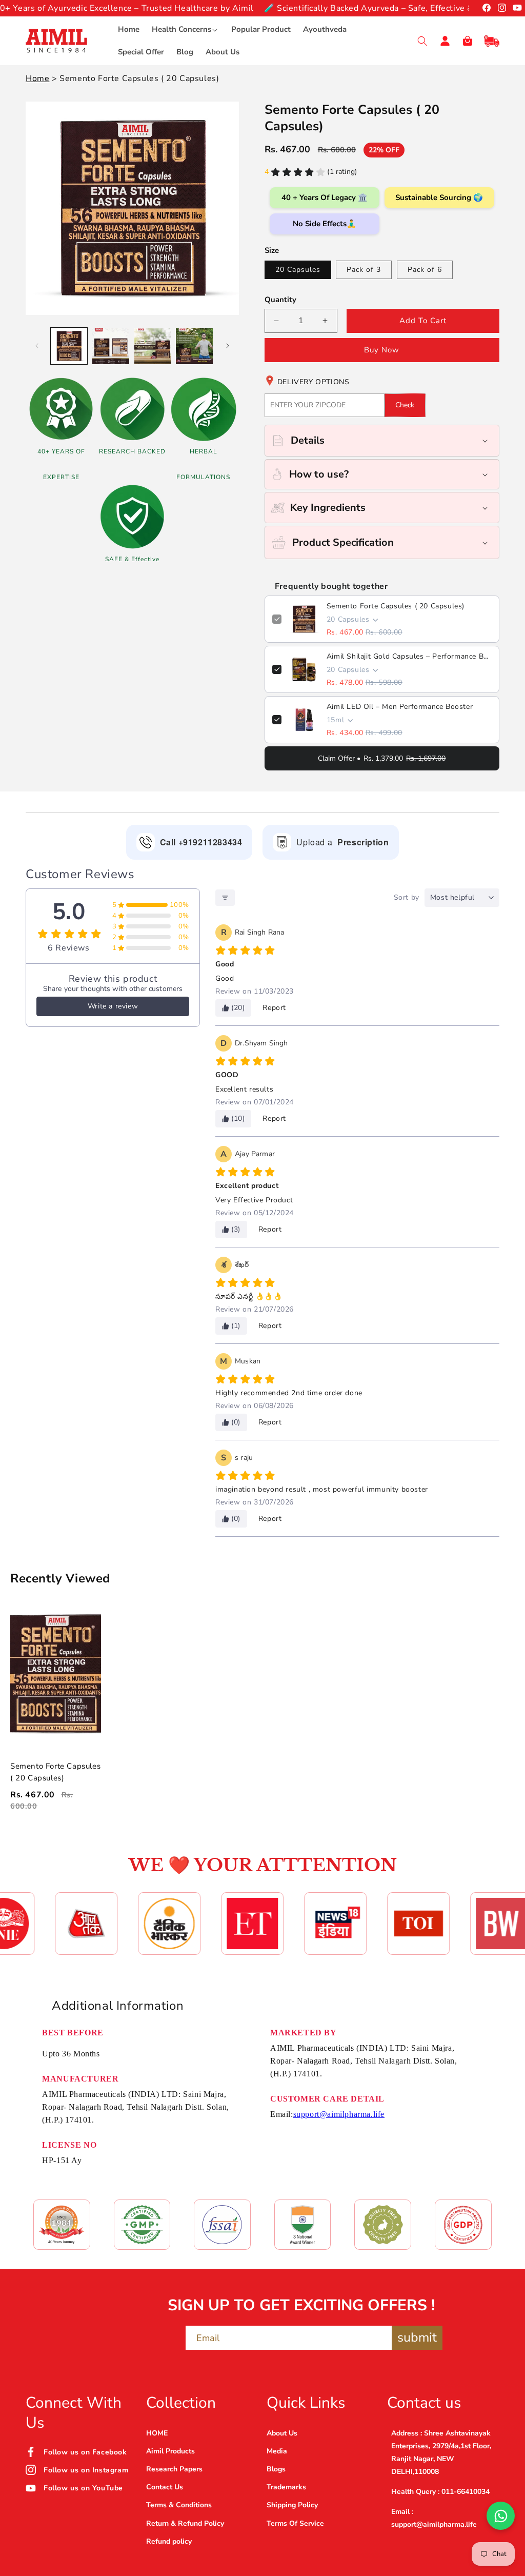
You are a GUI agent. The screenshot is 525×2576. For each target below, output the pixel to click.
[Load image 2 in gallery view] (110, 346)
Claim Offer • (382, 758)
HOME (157, 2433)
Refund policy (169, 2541)
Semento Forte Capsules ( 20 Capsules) (396, 606)
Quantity (280, 300)
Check (405, 405)
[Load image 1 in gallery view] (69, 346)
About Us (282, 2433)
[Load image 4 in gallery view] (194, 346)
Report (274, 1008)
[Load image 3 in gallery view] (153, 346)
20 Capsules (298, 270)
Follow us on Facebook (85, 2452)
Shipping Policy (292, 2505)
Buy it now (382, 350)
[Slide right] (228, 346)
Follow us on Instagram (86, 2470)
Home (37, 78)
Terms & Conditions (179, 2505)
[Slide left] (37, 346)
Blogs (276, 2469)
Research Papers (174, 2469)
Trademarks (286, 2487)
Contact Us (165, 2487)
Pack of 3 (364, 270)
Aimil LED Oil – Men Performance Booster (400, 707)
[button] (185, 30)
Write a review (113, 1006)
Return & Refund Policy (185, 2523)
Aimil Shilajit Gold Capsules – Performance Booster (409, 656)
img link (62, 2212)
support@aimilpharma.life (339, 2114)
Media (277, 2451)
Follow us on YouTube (83, 2488)
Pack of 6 (425, 270)
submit (417, 2337)
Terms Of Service (295, 2523)
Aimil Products (170, 2451)
